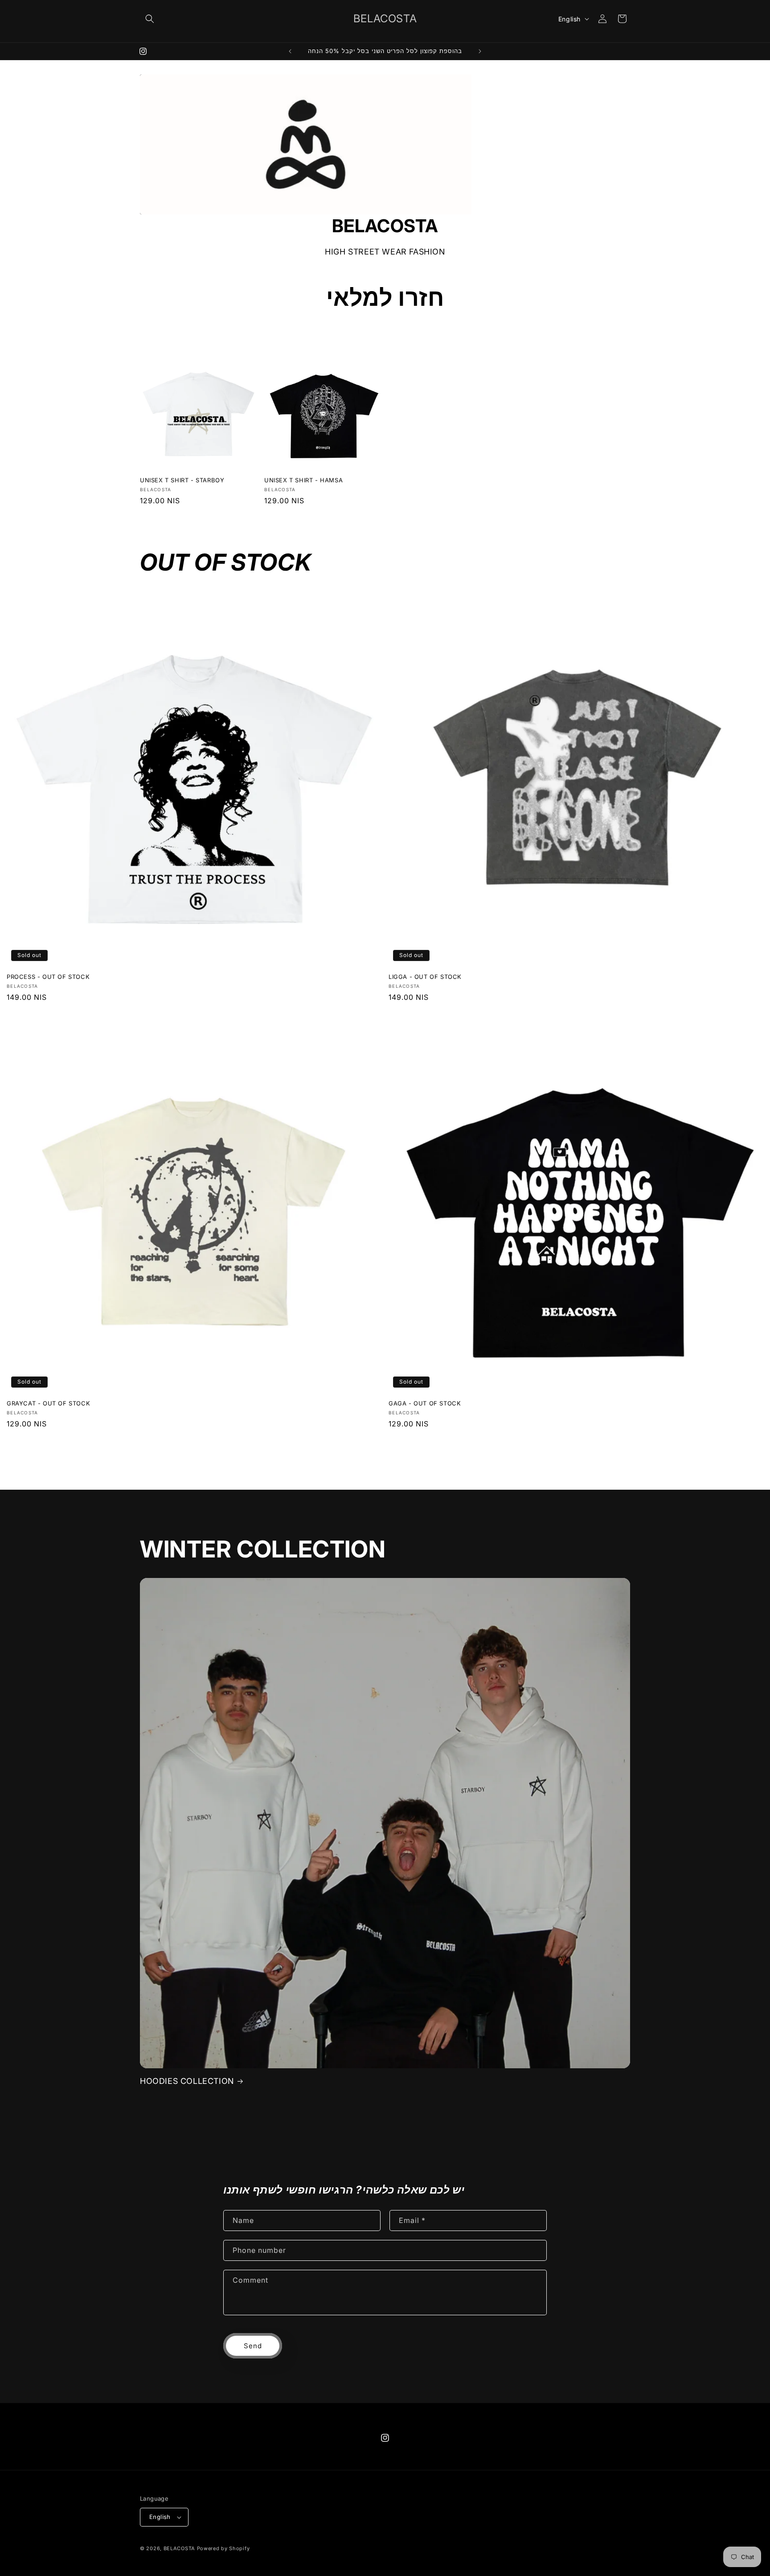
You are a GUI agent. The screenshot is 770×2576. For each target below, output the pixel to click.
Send (253, 2346)
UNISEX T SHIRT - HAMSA (303, 480)
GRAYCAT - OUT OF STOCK (48, 1403)
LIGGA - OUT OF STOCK (425, 977)
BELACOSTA (179, 2548)
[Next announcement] (480, 51)
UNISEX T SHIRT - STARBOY (182, 480)
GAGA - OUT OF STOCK (425, 1403)
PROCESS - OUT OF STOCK (48, 977)
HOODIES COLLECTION (187, 2081)
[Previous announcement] (290, 51)
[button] (150, 19)
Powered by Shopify (223, 2548)
